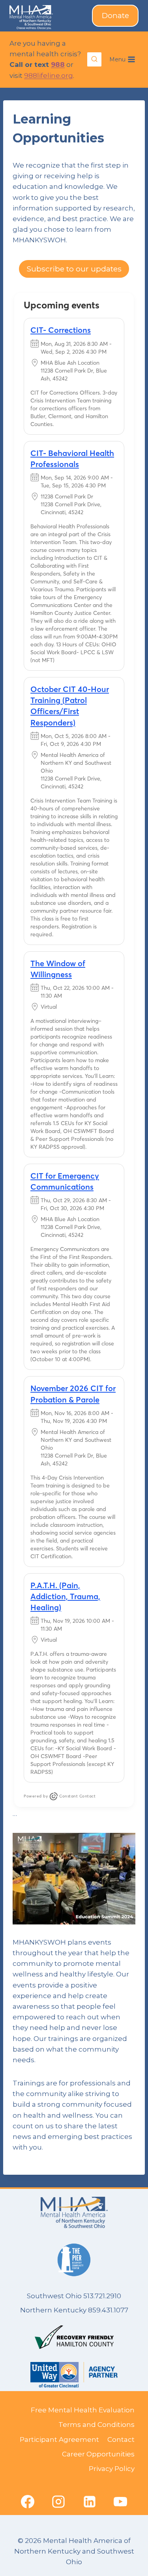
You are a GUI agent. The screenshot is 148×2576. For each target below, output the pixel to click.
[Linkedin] (90, 2502)
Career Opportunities (98, 2454)
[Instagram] (58, 2502)
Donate (115, 16)
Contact (121, 2439)
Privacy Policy (112, 2469)
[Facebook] (28, 2502)
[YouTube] (120, 2502)
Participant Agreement (59, 2439)
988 (58, 65)
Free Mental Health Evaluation (83, 2410)
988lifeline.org (49, 76)
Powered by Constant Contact (60, 1796)
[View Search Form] (94, 59)
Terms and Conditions (96, 2425)
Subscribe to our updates (74, 269)
